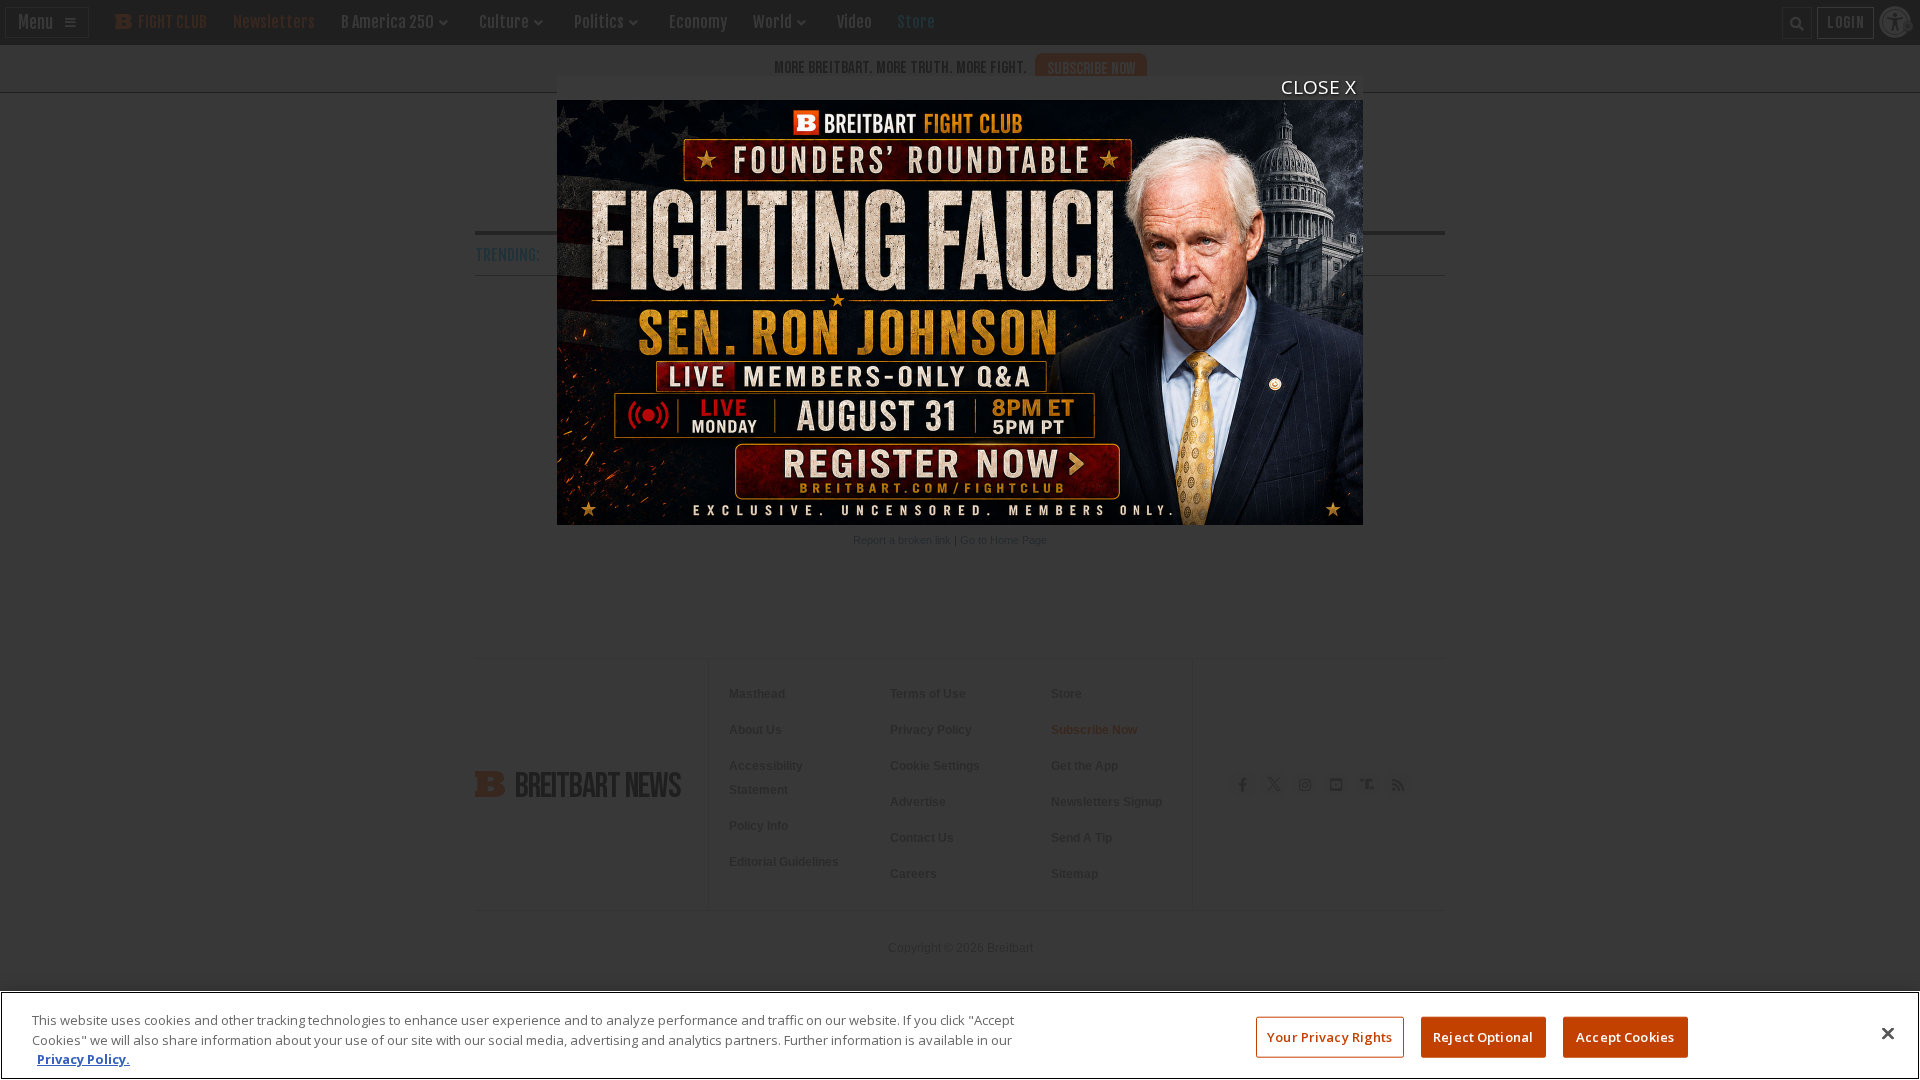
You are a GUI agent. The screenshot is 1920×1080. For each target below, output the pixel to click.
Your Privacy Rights (1329, 1036)
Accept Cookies (1625, 1036)
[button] (1307, 89)
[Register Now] (960, 300)
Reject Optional (1483, 1036)
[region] (960, 1035)
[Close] (1888, 1033)
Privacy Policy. (83, 1059)
